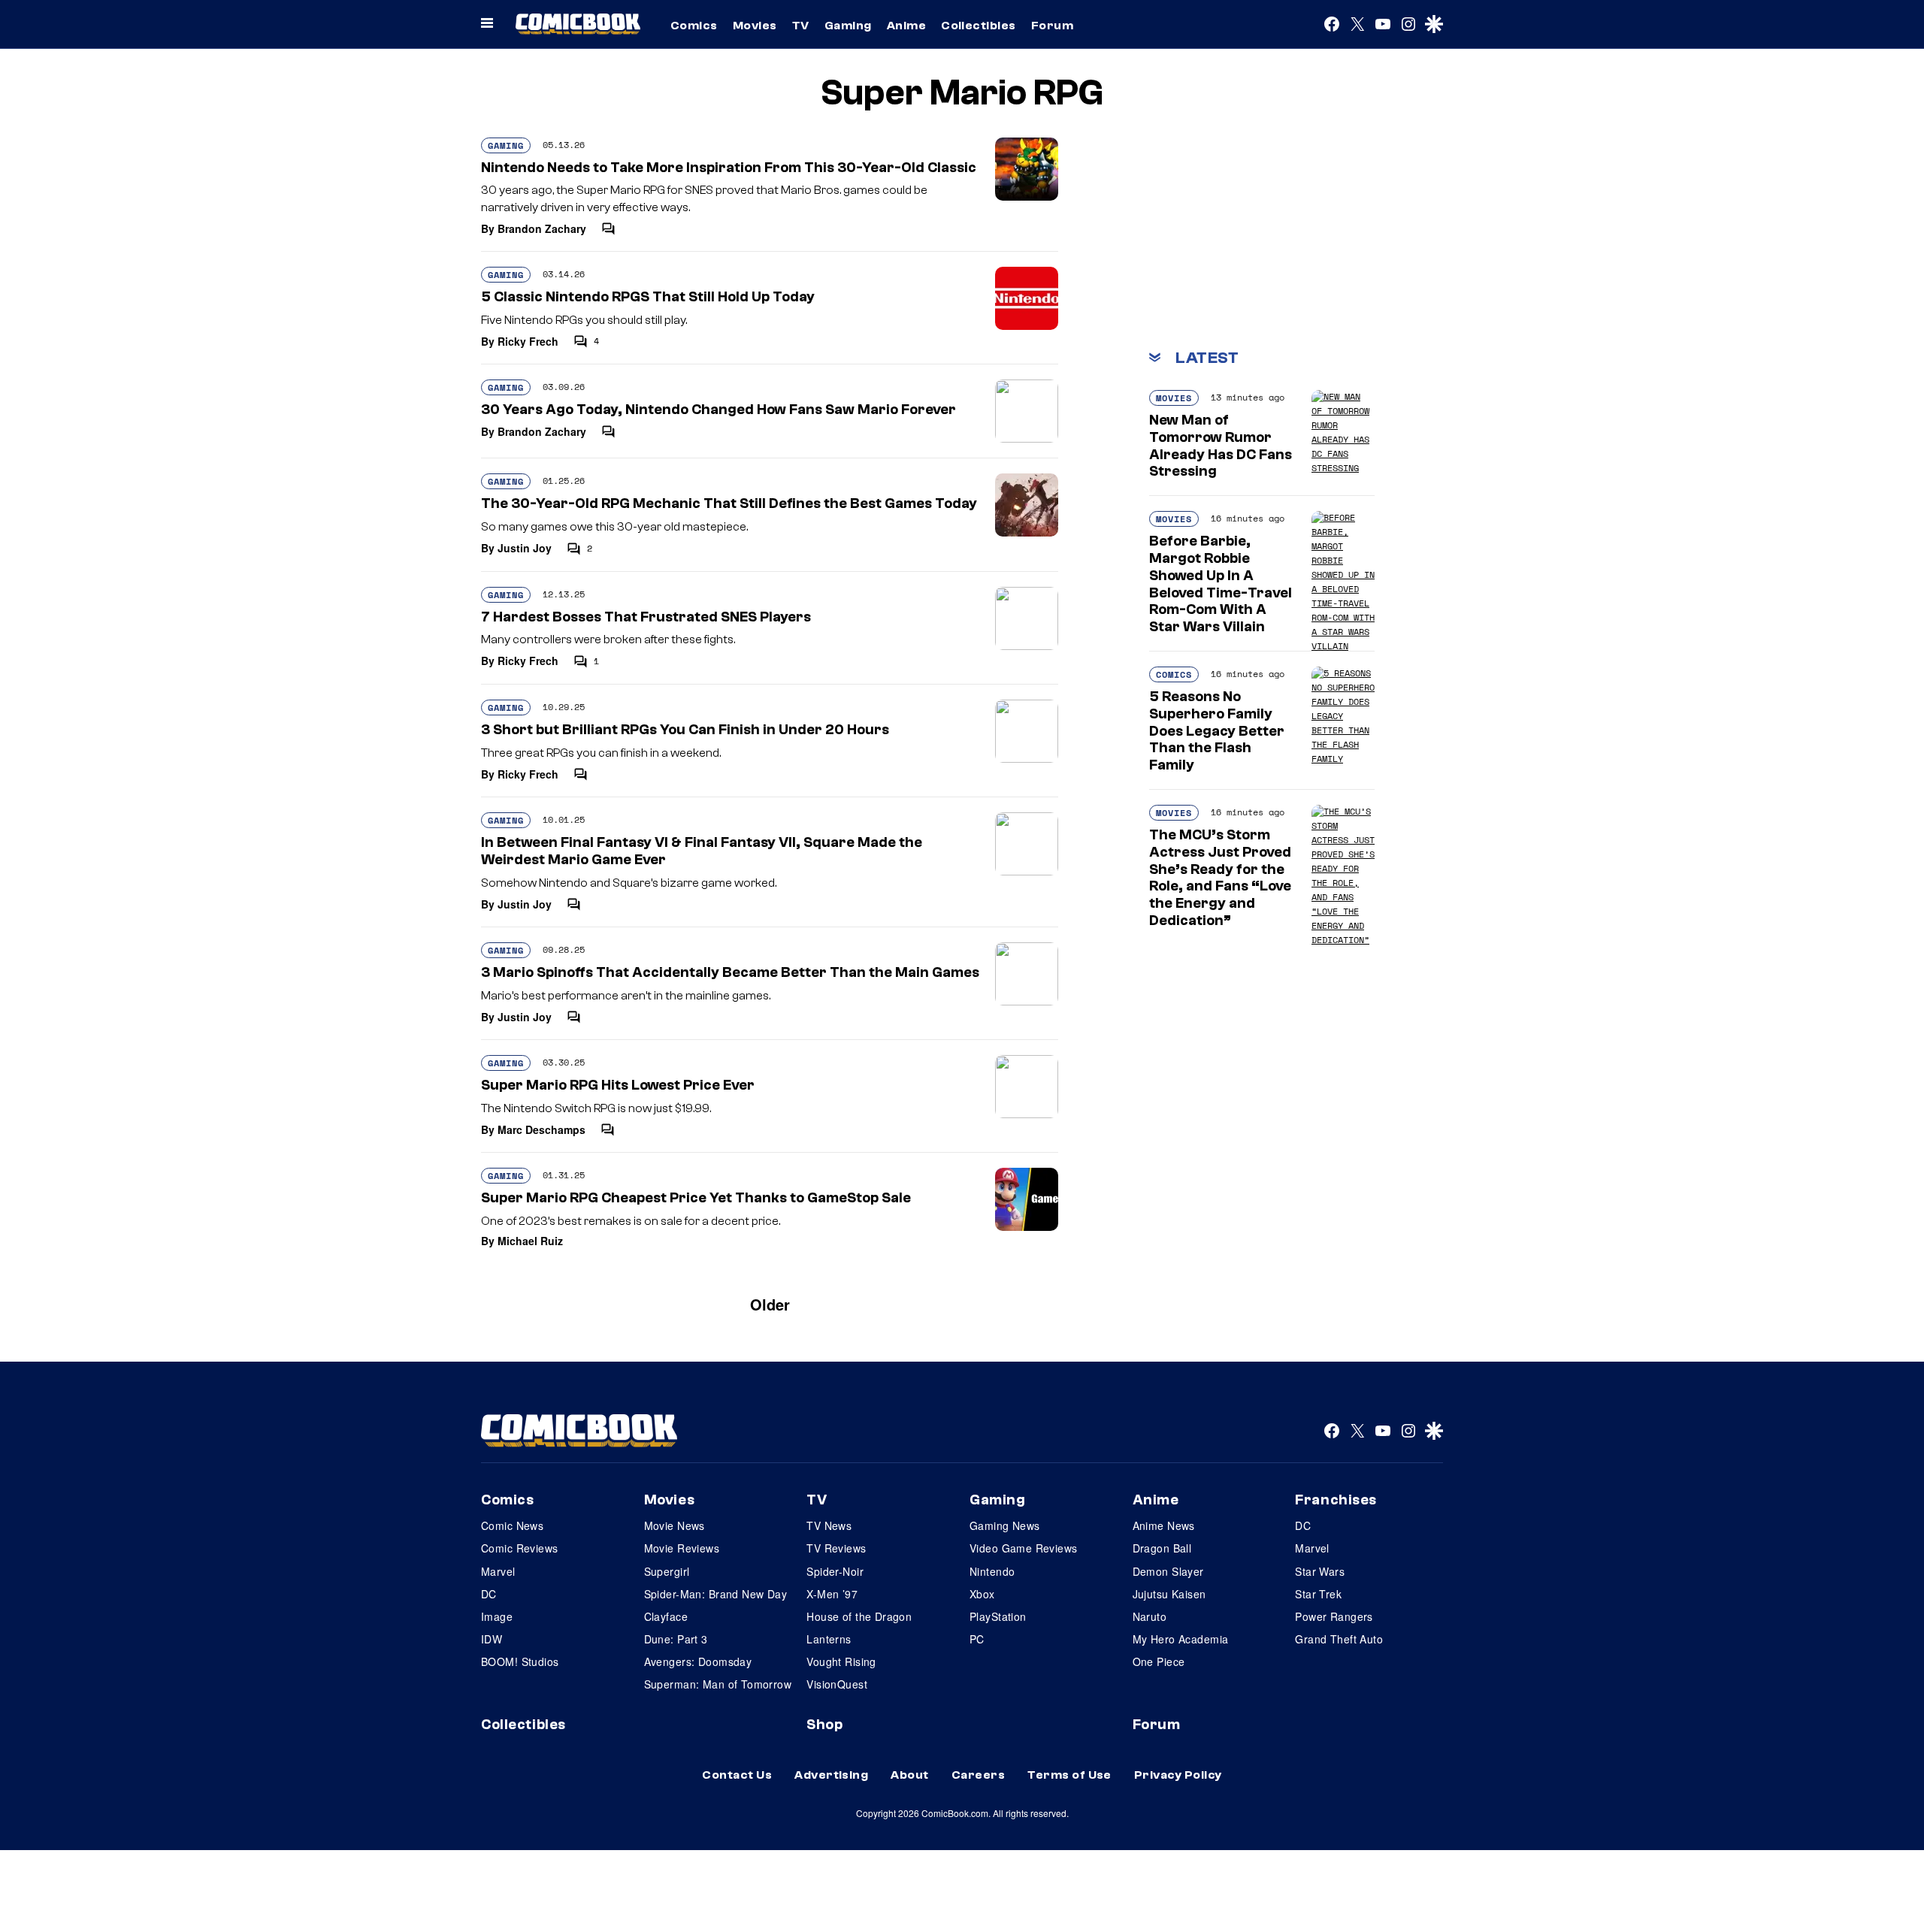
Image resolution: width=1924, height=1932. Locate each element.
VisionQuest (837, 1684)
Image (497, 1616)
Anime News (1164, 1525)
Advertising (831, 1775)
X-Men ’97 (832, 1594)
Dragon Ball (1162, 1548)
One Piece (1159, 1661)
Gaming (848, 26)
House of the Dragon (859, 1616)
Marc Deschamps (542, 1129)
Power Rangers (1334, 1616)
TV (801, 26)
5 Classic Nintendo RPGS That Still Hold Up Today (648, 297)
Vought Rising (841, 1661)
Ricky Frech (528, 341)
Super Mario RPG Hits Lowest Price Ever (618, 1085)
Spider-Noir (835, 1571)
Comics (694, 26)
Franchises (1336, 1500)
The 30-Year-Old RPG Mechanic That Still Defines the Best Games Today (729, 503)
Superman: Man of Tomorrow (718, 1684)
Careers (978, 1775)
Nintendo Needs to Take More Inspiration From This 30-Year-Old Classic (729, 168)
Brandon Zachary (542, 228)
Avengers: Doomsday (698, 1661)
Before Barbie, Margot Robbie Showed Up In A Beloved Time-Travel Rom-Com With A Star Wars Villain (1221, 584)
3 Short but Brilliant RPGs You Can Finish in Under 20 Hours (685, 730)
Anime (906, 26)
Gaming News (1005, 1525)
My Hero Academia (1181, 1639)
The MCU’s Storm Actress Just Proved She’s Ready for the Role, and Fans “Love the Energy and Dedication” (1220, 878)
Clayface (666, 1616)
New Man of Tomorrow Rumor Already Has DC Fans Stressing (1221, 446)
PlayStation (998, 1616)
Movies (755, 26)
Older (770, 1304)
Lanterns (829, 1639)
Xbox (982, 1594)
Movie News (675, 1525)
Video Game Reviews (1024, 1548)
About (909, 1775)
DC (489, 1594)
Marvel (498, 1571)
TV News (829, 1525)
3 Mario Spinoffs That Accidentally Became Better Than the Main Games (730, 972)
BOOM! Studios (520, 1661)
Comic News (512, 1525)
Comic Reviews (519, 1548)
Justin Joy (525, 548)
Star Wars (1320, 1571)
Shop (824, 1725)
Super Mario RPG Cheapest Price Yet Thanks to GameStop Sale (696, 1198)
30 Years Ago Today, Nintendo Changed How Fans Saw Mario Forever (718, 410)
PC (977, 1639)
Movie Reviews (682, 1548)
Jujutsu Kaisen (1169, 1594)
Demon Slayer (1168, 1571)
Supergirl (667, 1571)
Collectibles (979, 26)
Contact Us (737, 1775)
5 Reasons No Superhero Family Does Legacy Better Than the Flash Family (1217, 731)
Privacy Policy (1178, 1775)
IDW (492, 1639)
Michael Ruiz (530, 1241)
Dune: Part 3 (676, 1639)
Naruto (1150, 1616)
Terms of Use (1069, 1775)
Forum (1052, 26)
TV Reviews (836, 1548)
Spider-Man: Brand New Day (716, 1594)
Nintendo (992, 1571)
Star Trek (1318, 1594)
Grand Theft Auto (1339, 1639)
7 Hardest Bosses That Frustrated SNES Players (646, 617)
